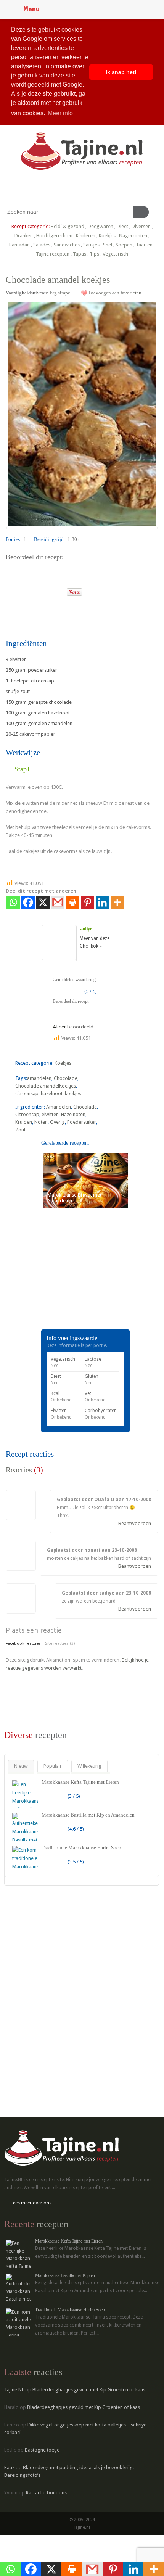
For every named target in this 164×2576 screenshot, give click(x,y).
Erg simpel (61, 293)
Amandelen (59, 1107)
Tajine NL (14, 2390)
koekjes (73, 1093)
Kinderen (86, 236)
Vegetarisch (115, 254)
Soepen (124, 245)
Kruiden (24, 1122)
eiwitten (50, 1114)
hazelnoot (52, 1093)
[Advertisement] (63, 1279)
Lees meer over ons (31, 2203)
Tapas (80, 254)
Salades (42, 245)
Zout (20, 1130)
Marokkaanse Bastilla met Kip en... (67, 2275)
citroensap (27, 1093)
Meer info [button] (60, 113)
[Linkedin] (102, 902)
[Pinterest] (88, 902)
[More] (117, 902)
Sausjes (91, 245)
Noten (41, 1122)
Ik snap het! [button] (121, 72)
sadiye (86, 929)
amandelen (39, 1078)
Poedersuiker (82, 1122)
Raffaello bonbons (46, 2493)
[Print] (58, 590)
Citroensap (27, 1114)
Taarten (144, 245)
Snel (108, 245)
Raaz (9, 2467)
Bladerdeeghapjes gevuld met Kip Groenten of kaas (89, 2390)
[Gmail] (58, 902)
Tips (94, 254)
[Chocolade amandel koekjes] (82, 414)
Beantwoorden (135, 1523)
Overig (57, 1122)
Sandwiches (67, 245)
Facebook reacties (23, 1644)
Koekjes (107, 236)
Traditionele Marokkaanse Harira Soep (81, 1848)
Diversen (141, 226)
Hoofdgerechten (54, 236)
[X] (43, 902)
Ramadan (19, 245)
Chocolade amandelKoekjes (46, 1086)
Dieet (122, 226)
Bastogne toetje (42, 2450)
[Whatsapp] (13, 902)
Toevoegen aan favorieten (115, 293)
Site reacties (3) (60, 1644)
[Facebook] (28, 902)
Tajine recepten (53, 254)
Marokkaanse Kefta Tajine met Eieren (80, 1782)
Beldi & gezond (68, 226)
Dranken (24, 236)
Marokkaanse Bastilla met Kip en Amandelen (88, 1815)
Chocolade (66, 1078)
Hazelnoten (73, 1114)
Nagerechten (133, 236)
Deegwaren (100, 226)
